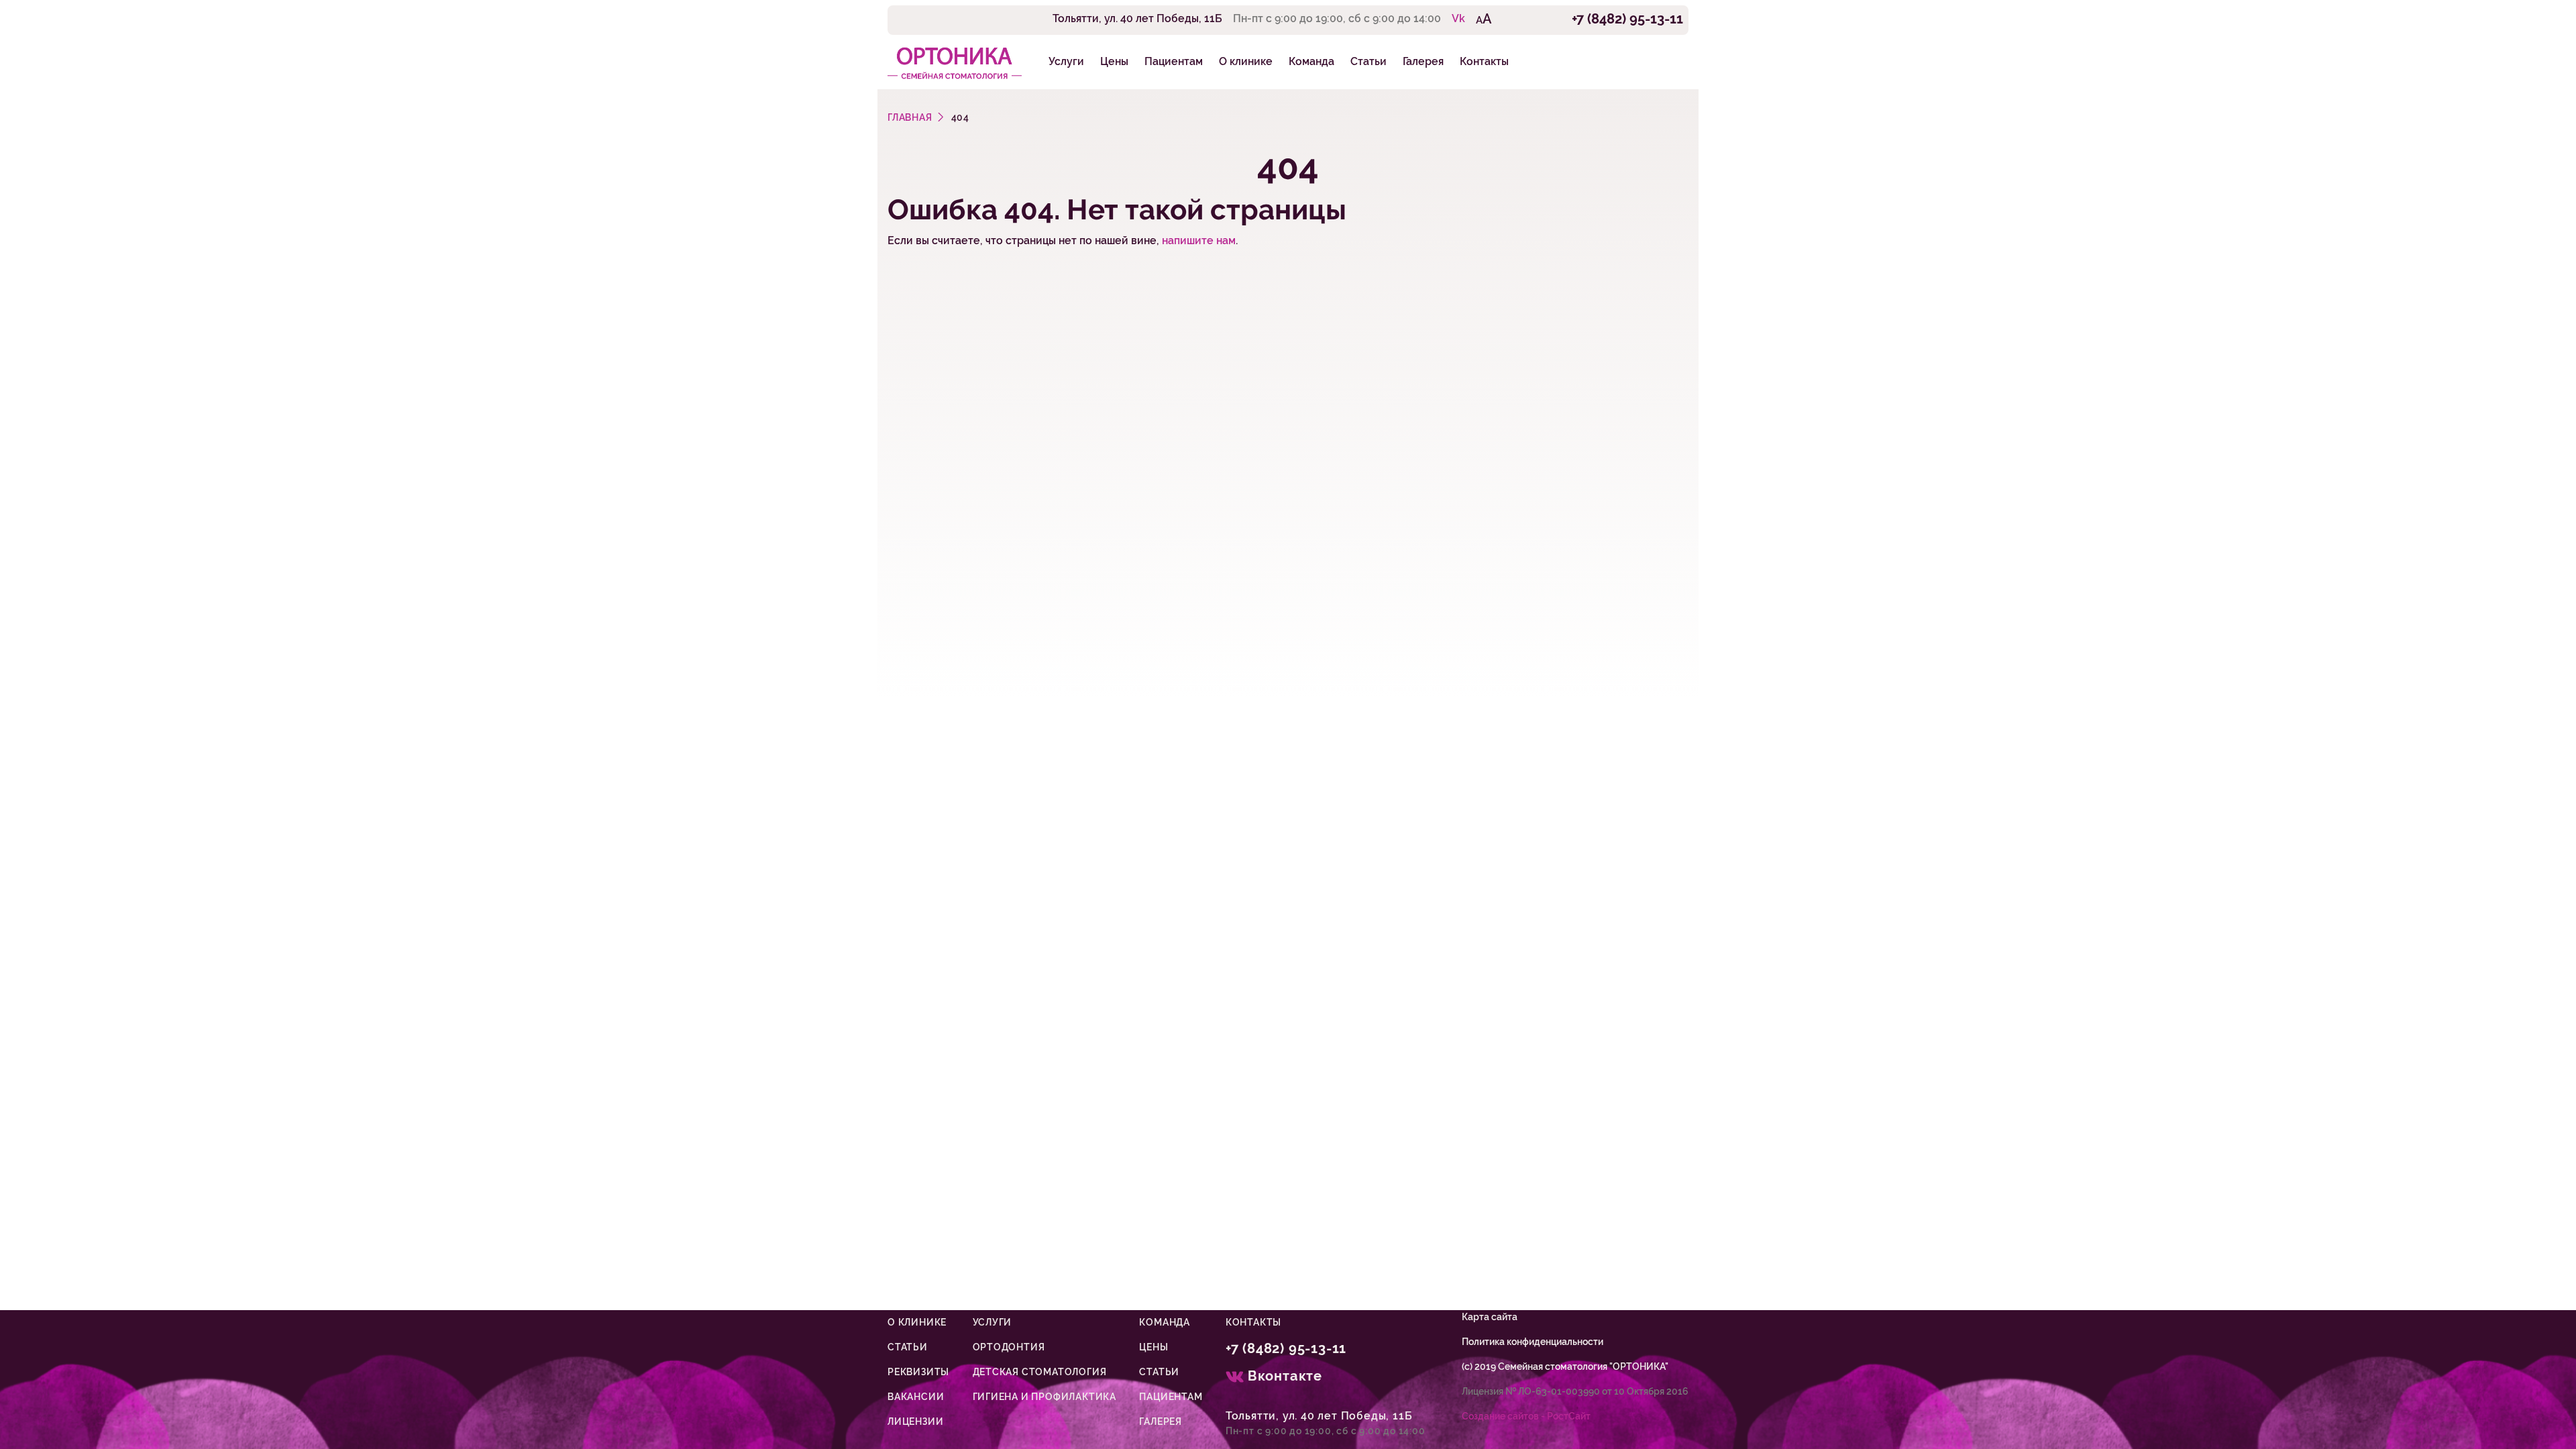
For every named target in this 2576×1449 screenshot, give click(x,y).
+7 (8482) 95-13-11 (1627, 19)
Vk (1458, 18)
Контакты (1484, 61)
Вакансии (916, 1397)
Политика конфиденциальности (1533, 1342)
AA (1484, 19)
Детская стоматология (1040, 1372)
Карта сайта (1490, 1317)
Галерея (1423, 61)
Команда (1311, 61)
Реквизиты (918, 1372)
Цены (1114, 61)
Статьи (1368, 61)
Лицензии (915, 1421)
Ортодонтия (1009, 1347)
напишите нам (1199, 240)
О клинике (1246, 61)
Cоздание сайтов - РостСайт (1526, 1416)
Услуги (1066, 61)
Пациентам (1174, 61)
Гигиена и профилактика (1045, 1397)
